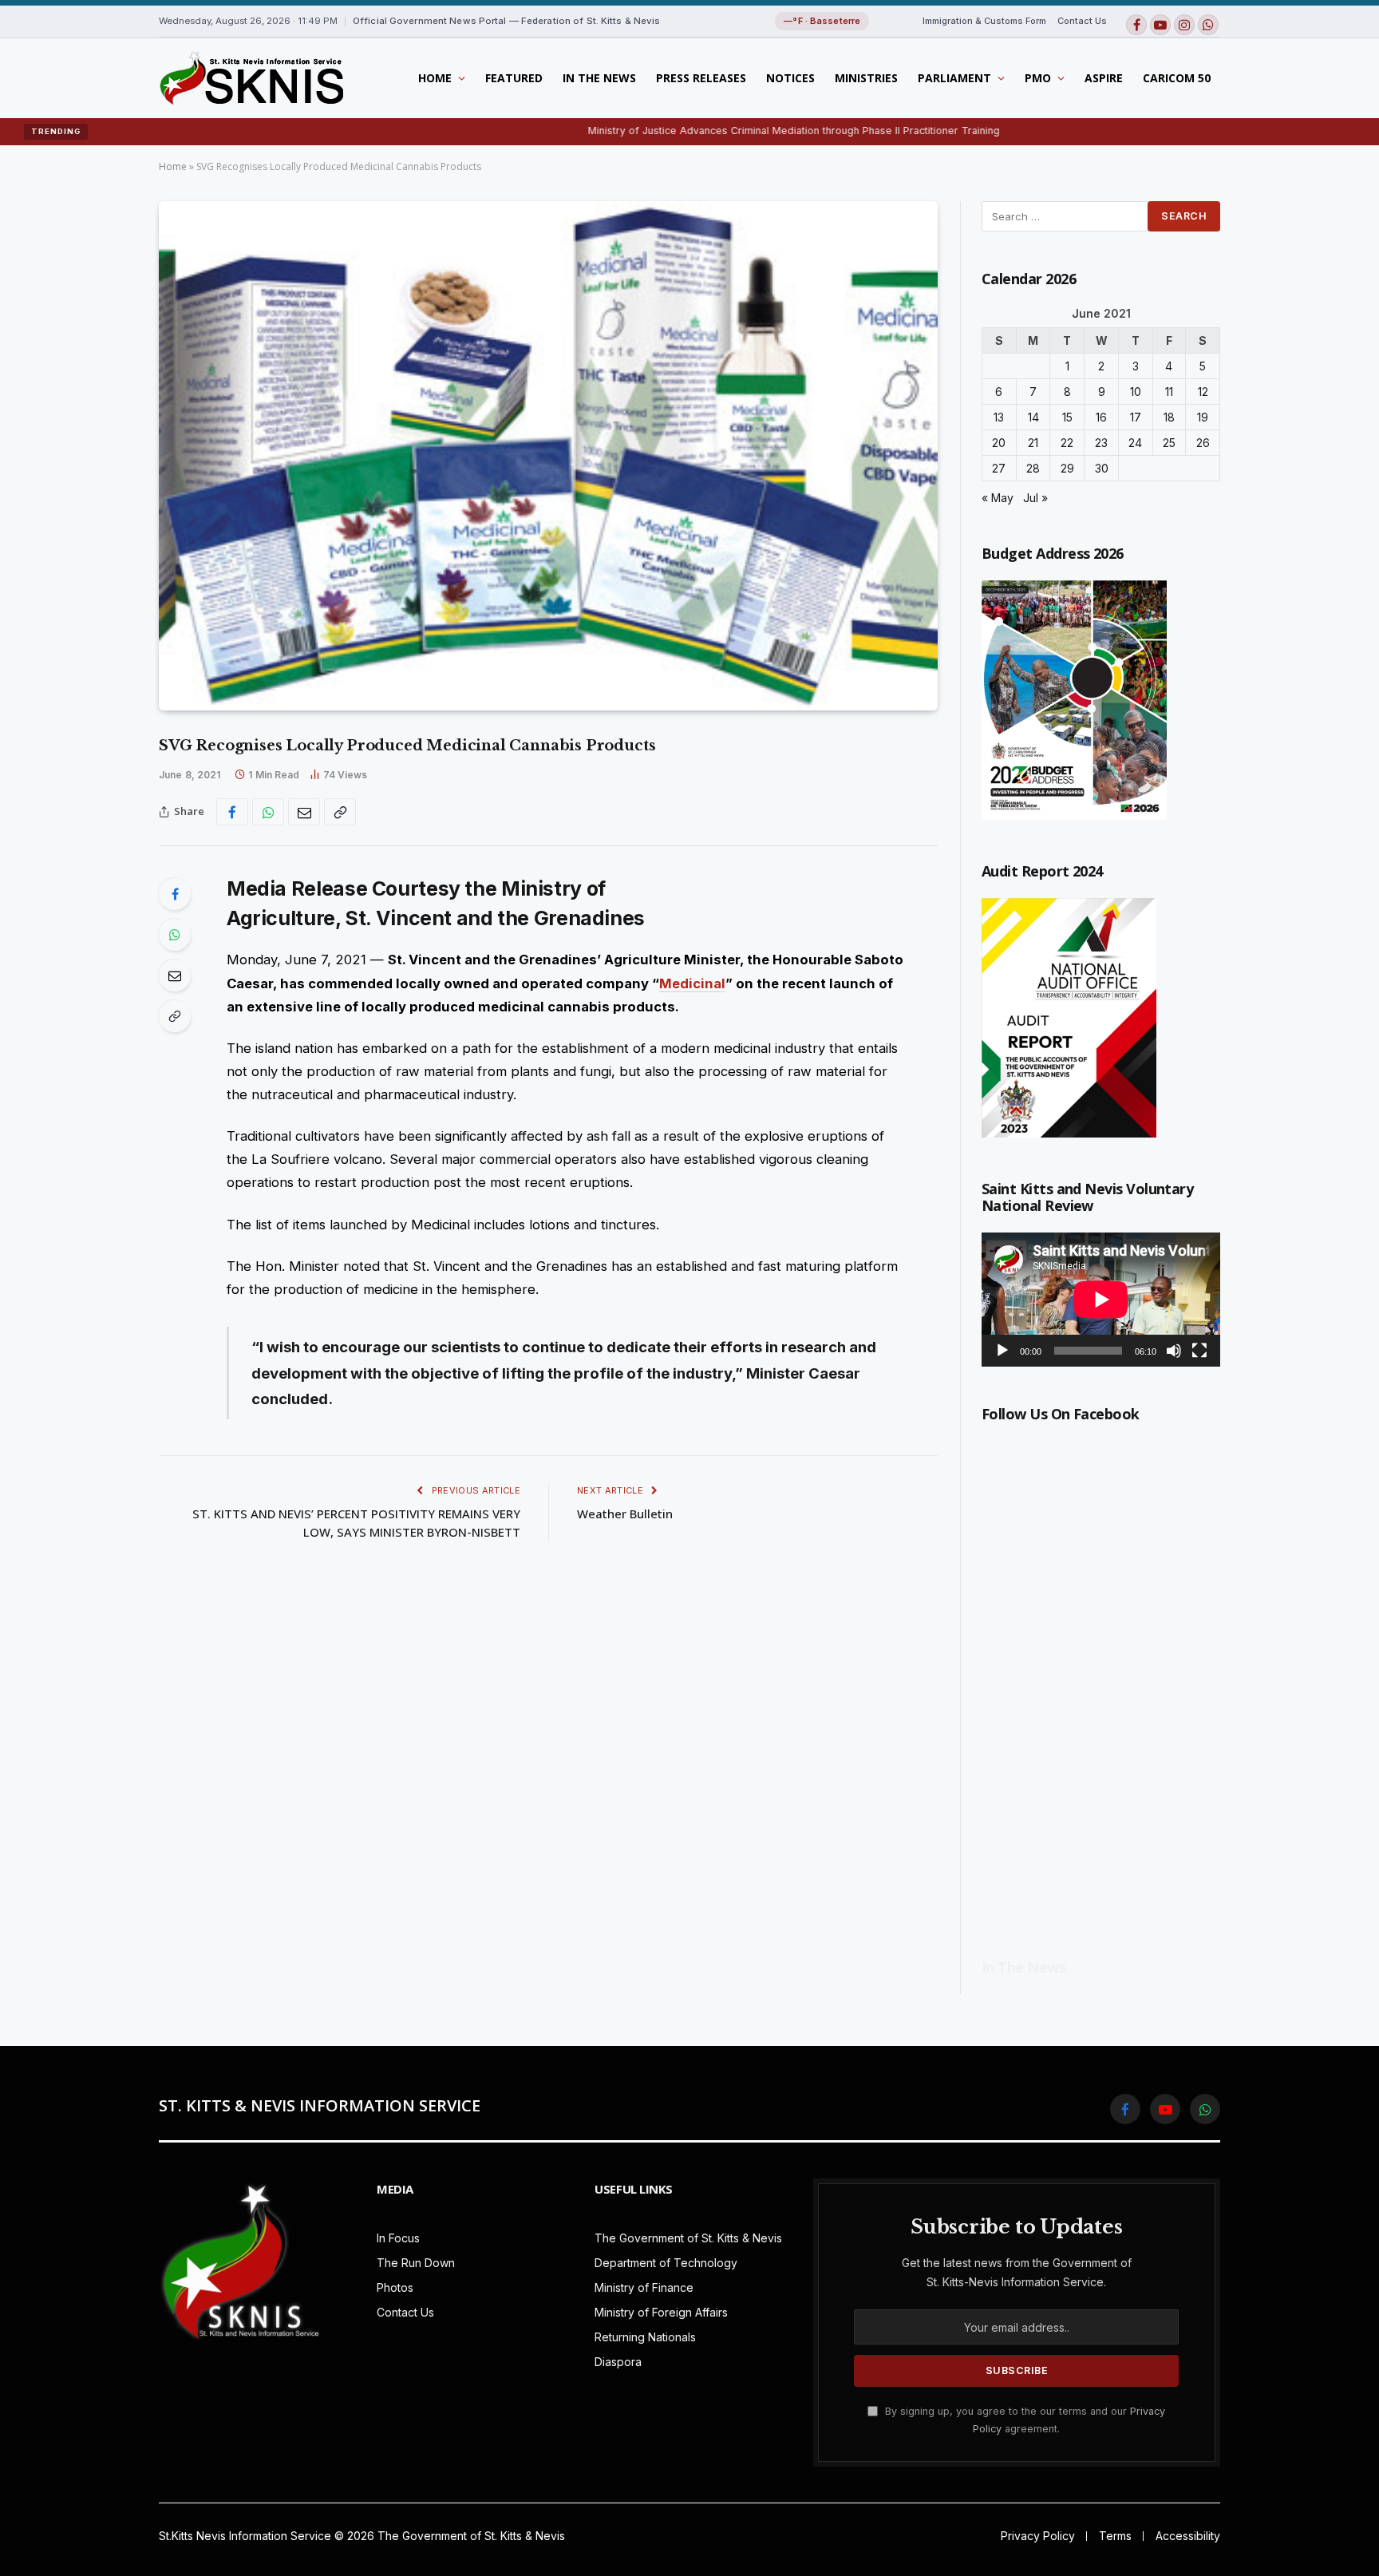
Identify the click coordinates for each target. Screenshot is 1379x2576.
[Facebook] (175, 894)
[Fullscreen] (1199, 1351)
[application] (1101, 1300)
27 (999, 468)
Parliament (954, 78)
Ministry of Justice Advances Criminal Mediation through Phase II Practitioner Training (708, 131)
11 (1169, 392)
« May (998, 498)
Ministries (866, 78)
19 (1203, 417)
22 (1067, 443)
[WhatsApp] (175, 935)
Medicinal (692, 983)
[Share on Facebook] (232, 812)
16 (1101, 417)
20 (999, 443)
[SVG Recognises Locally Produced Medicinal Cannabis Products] (548, 456)
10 (1136, 392)
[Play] (1002, 1351)
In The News (599, 78)
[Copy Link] (340, 812)
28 (1033, 468)
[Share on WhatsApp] (268, 812)
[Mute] (1174, 1351)
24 (1135, 443)
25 (1169, 443)
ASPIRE (1104, 78)
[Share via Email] (304, 812)
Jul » (1035, 498)
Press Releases (701, 78)
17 (1136, 417)
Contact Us (1082, 21)
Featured (514, 78)
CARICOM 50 (1177, 78)
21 (1033, 443)
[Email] (175, 975)
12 (1203, 392)
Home (435, 78)
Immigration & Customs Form (984, 21)
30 (1102, 468)
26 (1203, 443)
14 (1033, 417)
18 (1169, 417)
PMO (1038, 78)
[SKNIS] (251, 78)
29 (1067, 468)
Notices (790, 78)
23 (1101, 443)
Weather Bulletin (625, 1514)
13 (999, 417)
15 (1067, 417)
